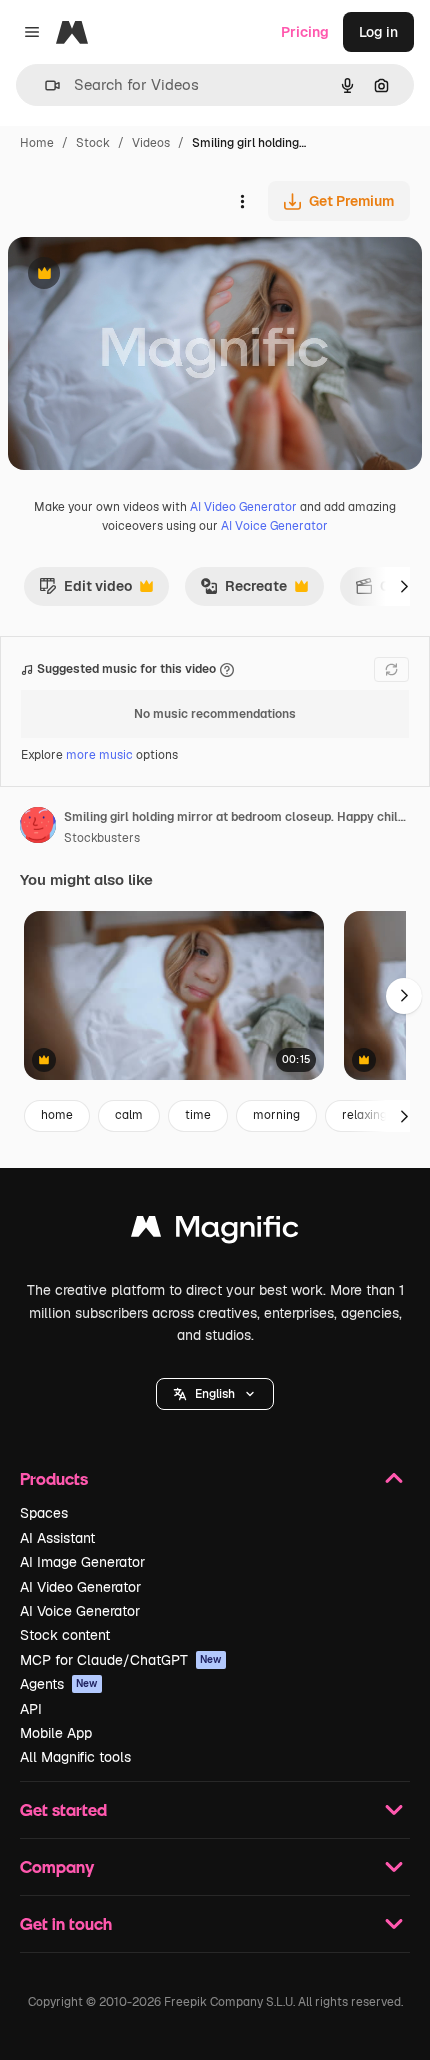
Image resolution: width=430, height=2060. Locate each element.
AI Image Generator (82, 1562)
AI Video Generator (243, 507)
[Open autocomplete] (44, 85)
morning (276, 1115)
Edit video (85, 591)
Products (54, 1478)
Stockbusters (102, 838)
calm (129, 1115)
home (57, 1115)
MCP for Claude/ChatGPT (121, 1660)
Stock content (65, 1635)
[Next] (404, 586)
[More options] (242, 201)
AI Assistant (57, 1538)
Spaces (44, 1513)
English (215, 1394)
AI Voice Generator (274, 526)
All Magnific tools (75, 1757)
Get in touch (66, 1923)
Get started (63, 1809)
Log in (378, 32)
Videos (151, 143)
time (198, 1115)
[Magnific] (215, 1231)
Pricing (305, 32)
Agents (59, 1684)
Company (57, 1866)
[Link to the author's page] (38, 828)
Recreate (243, 591)
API (31, 1709)
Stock (93, 143)
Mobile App (56, 1733)
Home (37, 143)
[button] (215, 1394)
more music (99, 755)
